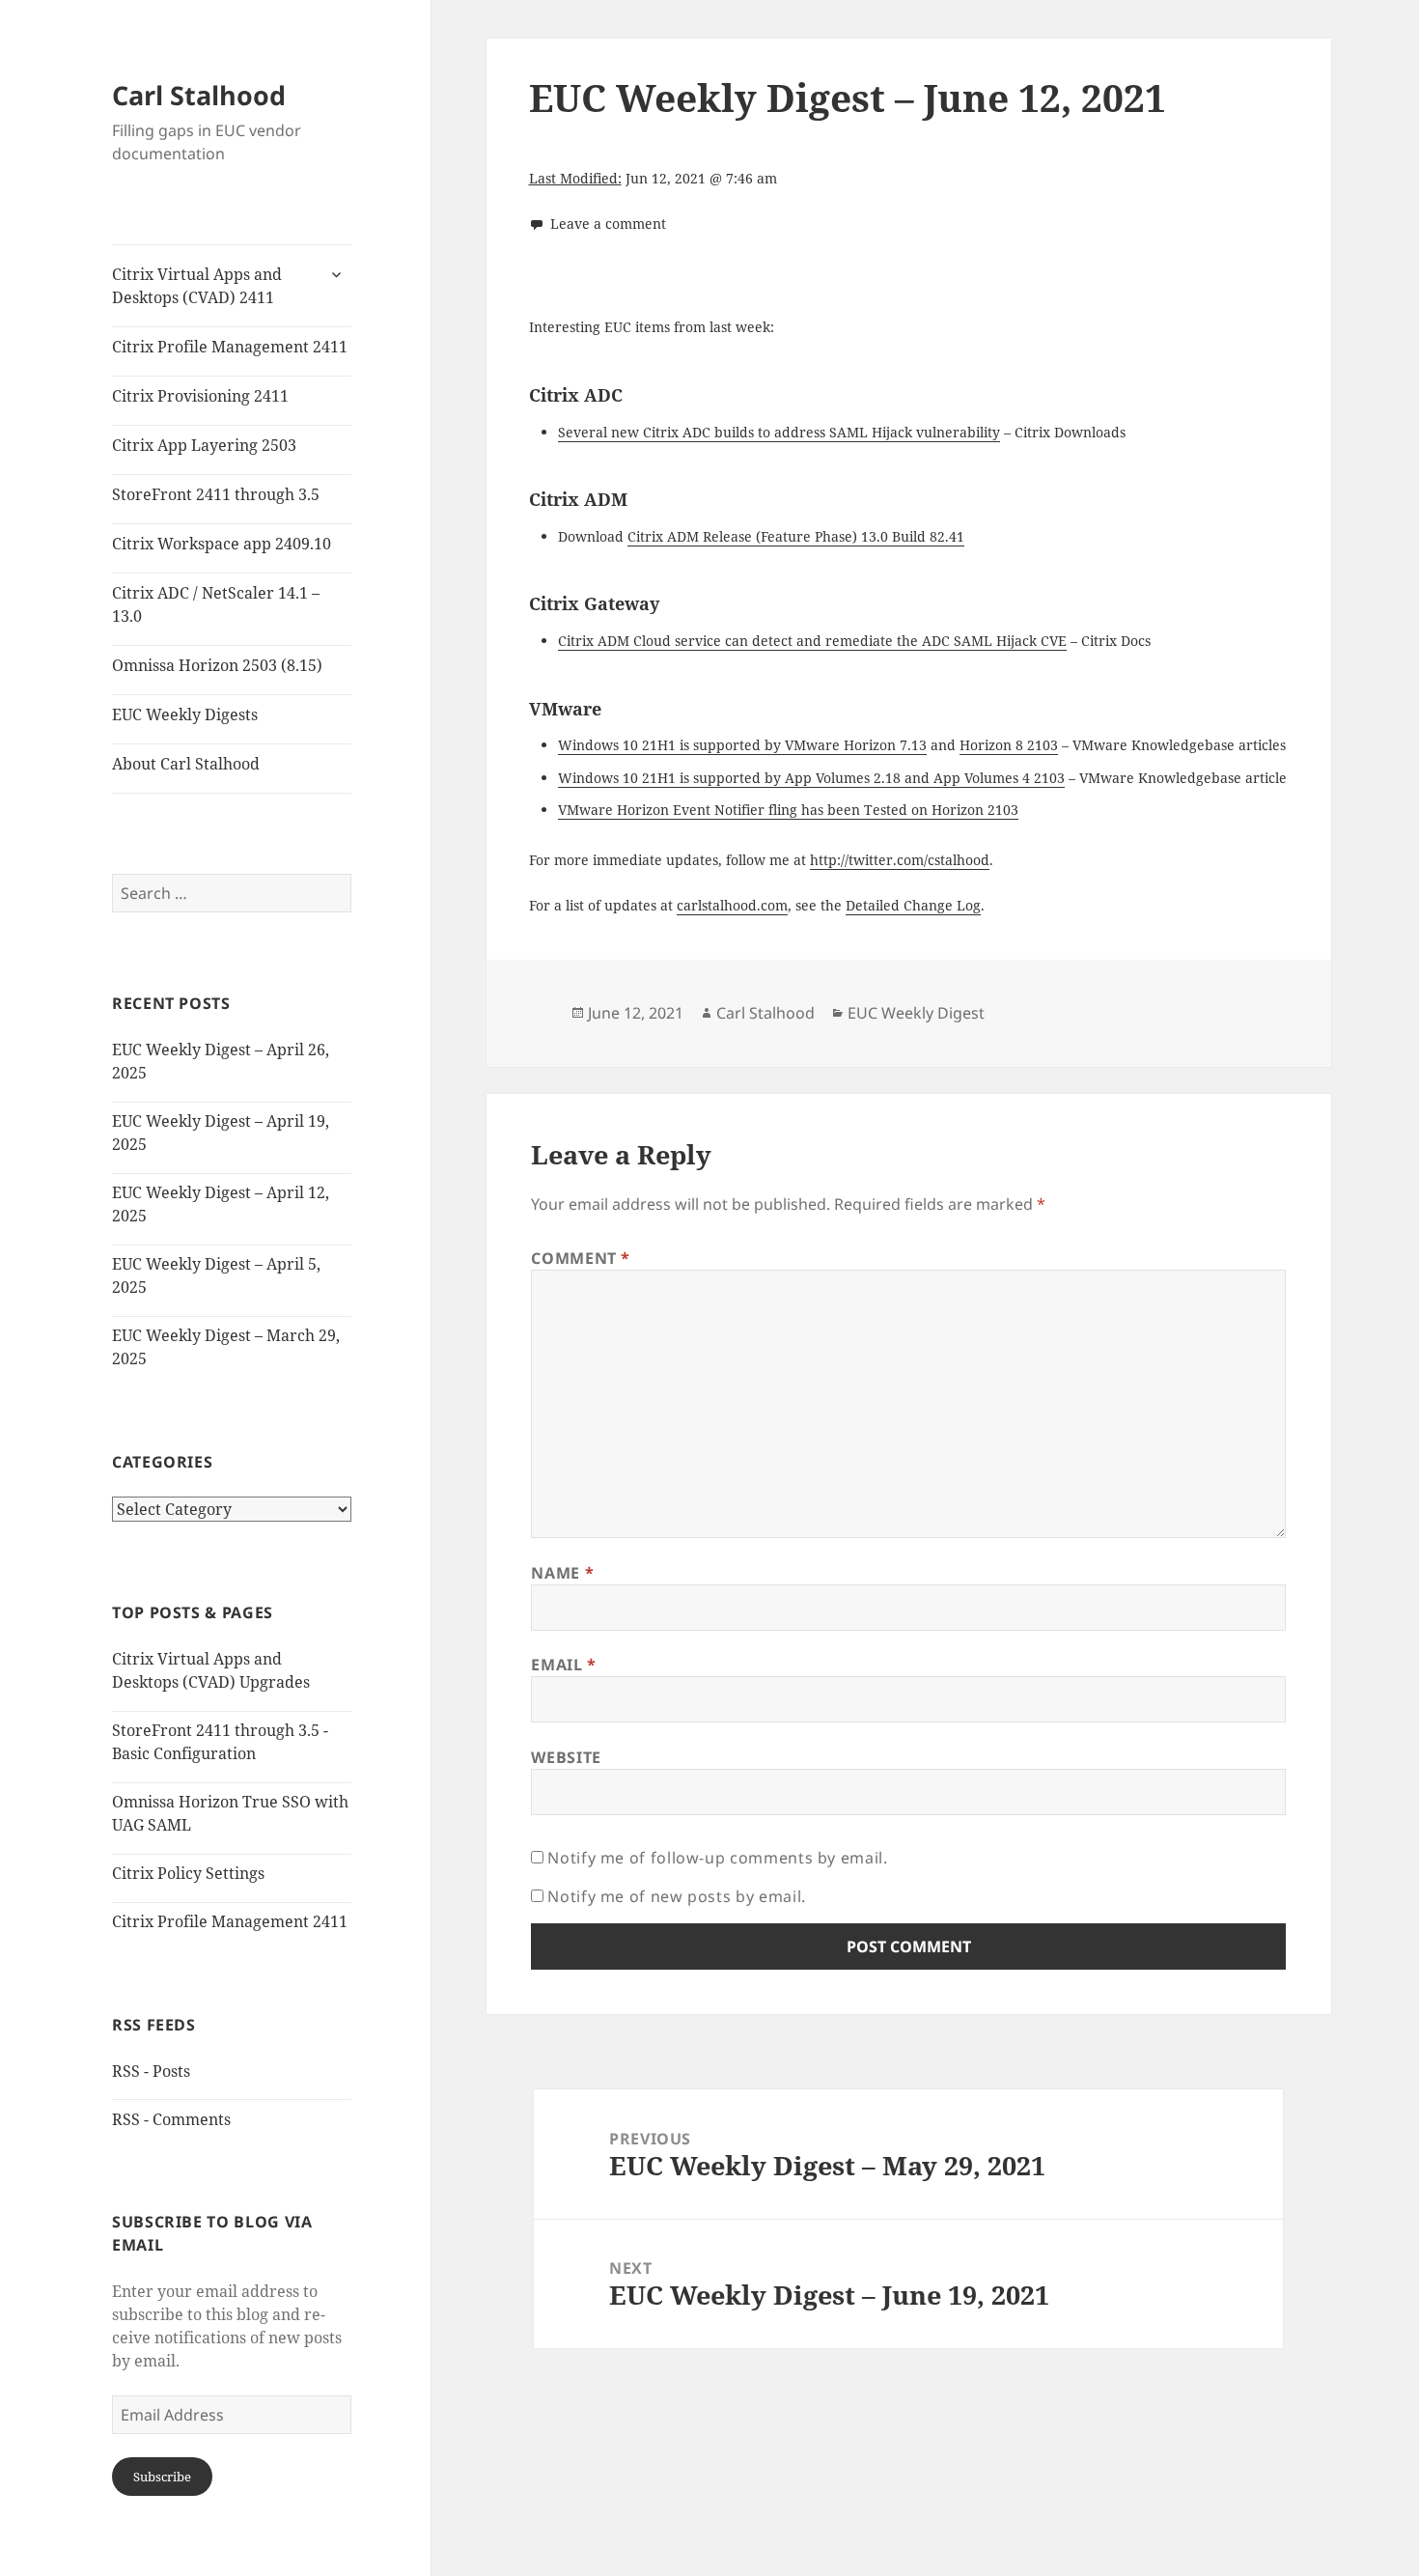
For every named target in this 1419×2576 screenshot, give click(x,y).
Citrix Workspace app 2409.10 (222, 544)
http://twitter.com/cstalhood (900, 860)
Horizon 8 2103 (1009, 745)
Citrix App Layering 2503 (204, 445)
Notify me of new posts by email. (676, 1896)
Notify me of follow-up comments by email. (717, 1858)
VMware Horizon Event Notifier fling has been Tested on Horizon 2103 (788, 810)
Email (563, 1665)
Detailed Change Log (913, 905)
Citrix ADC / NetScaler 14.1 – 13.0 (216, 604)
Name (562, 1573)
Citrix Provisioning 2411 (200, 396)
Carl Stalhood (199, 95)
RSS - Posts (151, 2071)
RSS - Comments (171, 2119)
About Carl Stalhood (186, 764)
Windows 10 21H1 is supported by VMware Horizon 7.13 (742, 745)
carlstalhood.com (732, 905)
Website (566, 1757)
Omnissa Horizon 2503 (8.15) (217, 665)
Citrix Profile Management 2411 (230, 347)
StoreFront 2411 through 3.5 (216, 494)
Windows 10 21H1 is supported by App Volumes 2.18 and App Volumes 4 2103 (811, 778)
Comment (581, 1258)
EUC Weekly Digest (916, 1013)
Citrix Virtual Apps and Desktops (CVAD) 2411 (197, 286)
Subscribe (162, 2477)
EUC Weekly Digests (185, 714)
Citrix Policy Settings (188, 1873)
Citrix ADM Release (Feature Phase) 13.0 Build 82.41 (796, 536)
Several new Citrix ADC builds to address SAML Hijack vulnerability (779, 432)
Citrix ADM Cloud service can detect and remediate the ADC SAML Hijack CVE (812, 641)
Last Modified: (575, 178)
